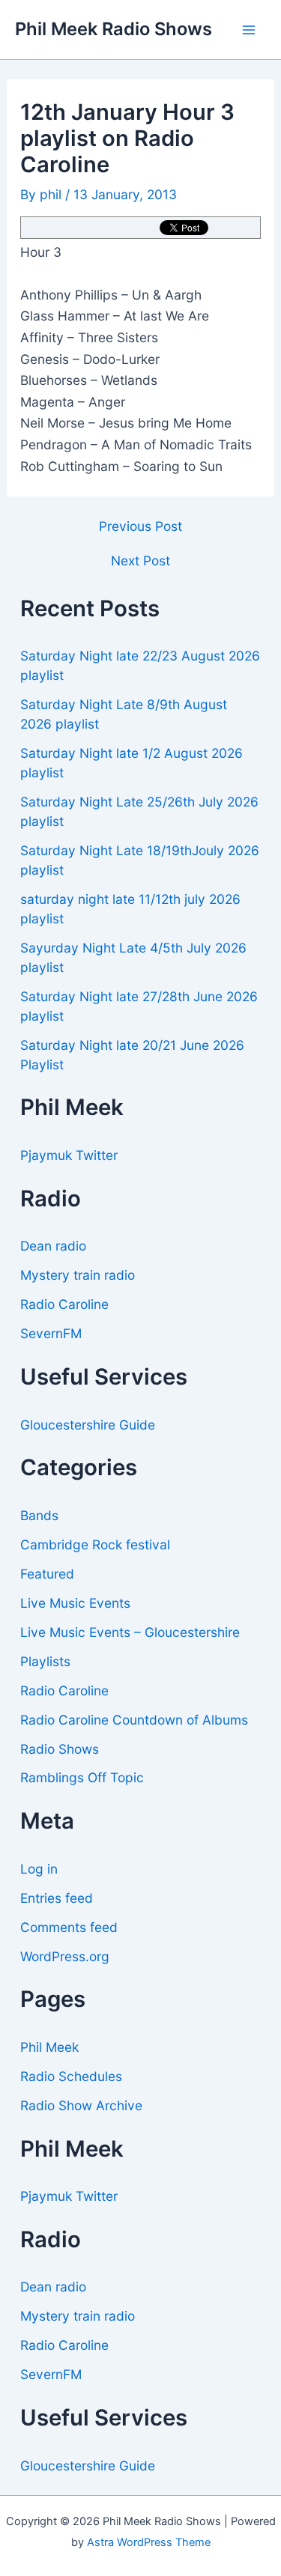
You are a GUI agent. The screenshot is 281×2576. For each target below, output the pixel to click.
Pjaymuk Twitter (69, 1155)
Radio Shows (60, 1749)
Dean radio (53, 1246)
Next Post (140, 561)
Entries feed (57, 1898)
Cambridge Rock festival (95, 1544)
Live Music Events (75, 1603)
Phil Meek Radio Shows (114, 29)
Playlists (45, 1661)
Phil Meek (49, 2047)
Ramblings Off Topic (82, 1777)
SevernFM (51, 1333)
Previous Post (140, 526)
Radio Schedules (71, 2076)
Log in (39, 1869)
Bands (39, 1515)
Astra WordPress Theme (149, 2542)
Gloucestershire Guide (88, 1425)
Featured (47, 1574)
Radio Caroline (64, 1304)
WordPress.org (65, 1956)
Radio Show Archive (81, 2105)
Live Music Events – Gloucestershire (130, 1632)
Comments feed (69, 1927)
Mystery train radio (78, 1275)
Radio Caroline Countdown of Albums (134, 1720)
